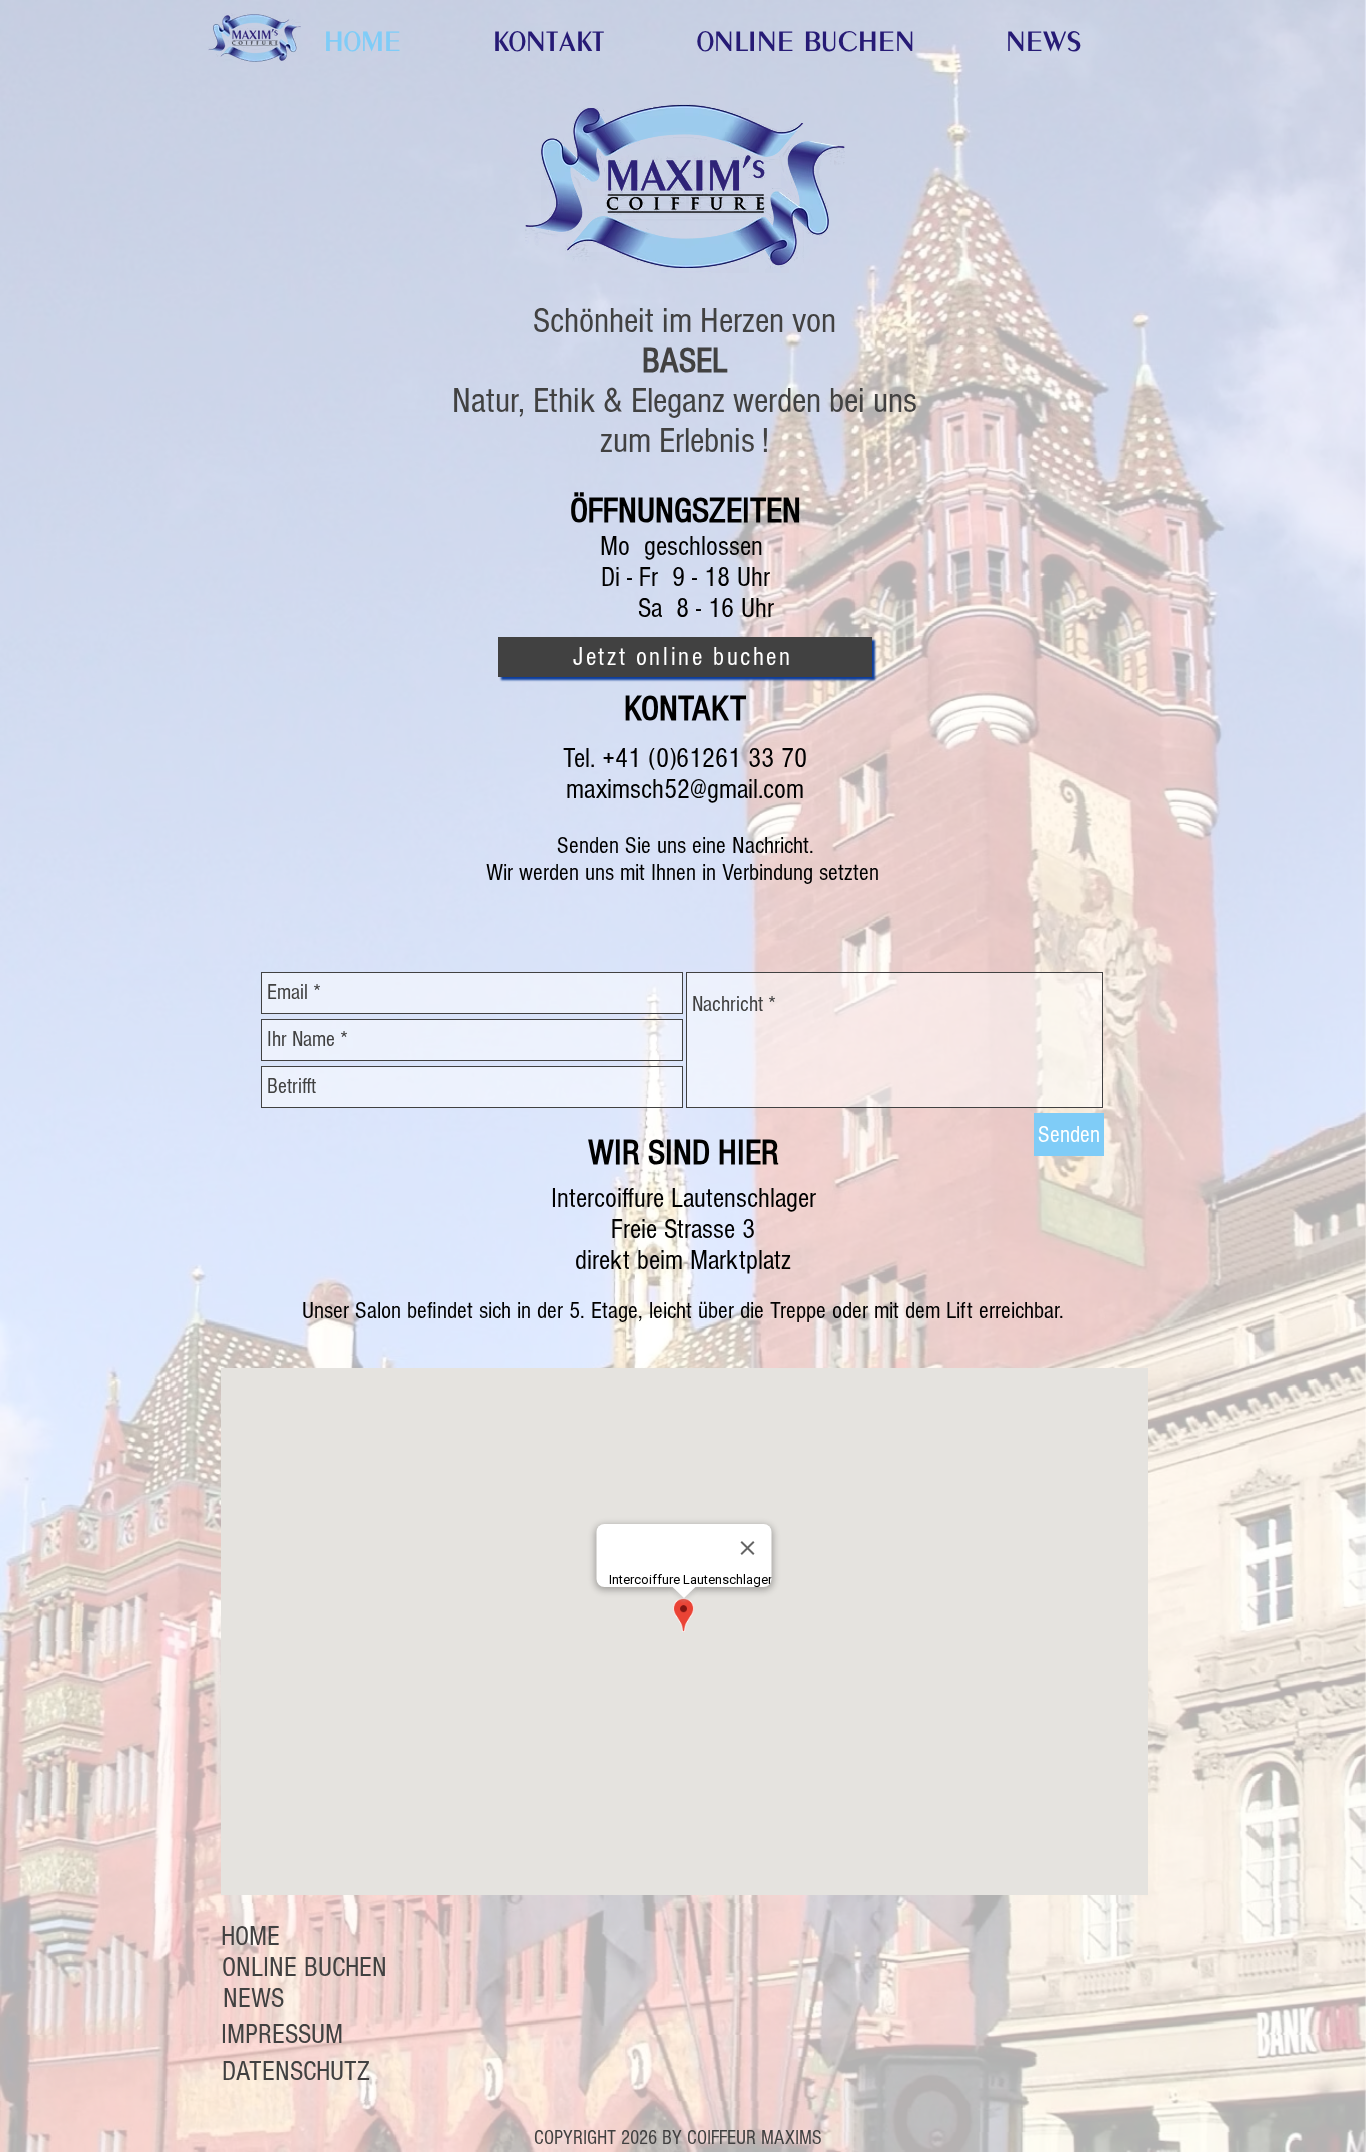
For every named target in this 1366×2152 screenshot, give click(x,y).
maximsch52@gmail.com (685, 789)
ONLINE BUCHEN (304, 1967)
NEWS (253, 1998)
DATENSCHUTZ (296, 2071)
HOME (250, 1936)
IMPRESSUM (282, 2034)
